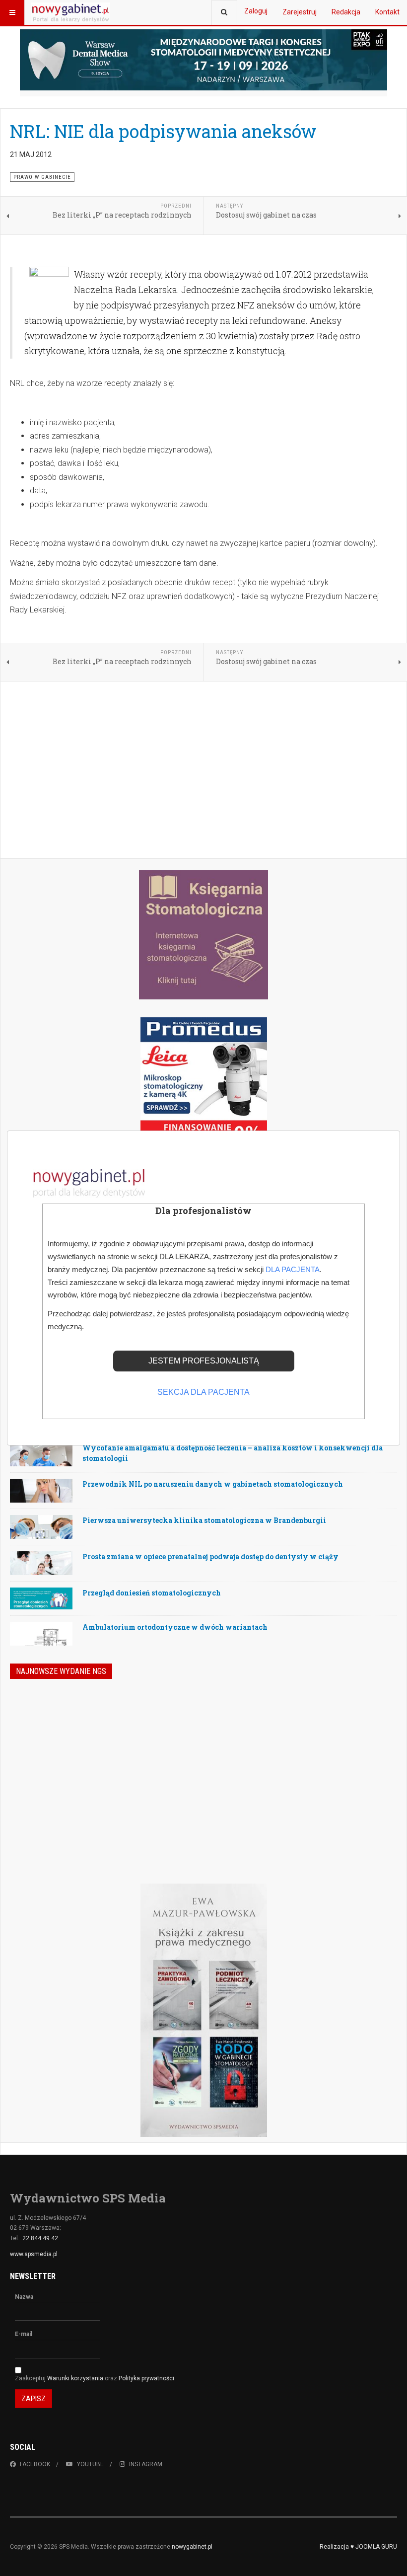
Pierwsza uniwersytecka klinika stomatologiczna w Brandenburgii (204, 1520)
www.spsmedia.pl (34, 2254)
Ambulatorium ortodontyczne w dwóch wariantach (175, 1627)
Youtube (90, 2464)
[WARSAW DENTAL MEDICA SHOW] (203, 60)
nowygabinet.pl (192, 2547)
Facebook (35, 2464)
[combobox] (224, 12)
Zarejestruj (300, 12)
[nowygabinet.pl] (70, 12)
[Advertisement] (203, 771)
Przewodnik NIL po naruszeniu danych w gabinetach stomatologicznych (213, 1484)
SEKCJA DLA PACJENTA (203, 1392)
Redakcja (346, 12)
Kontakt (387, 12)
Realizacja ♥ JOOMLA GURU (358, 2547)
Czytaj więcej (345, 1819)
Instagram (146, 2464)
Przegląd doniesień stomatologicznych (152, 1593)
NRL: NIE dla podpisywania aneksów (163, 131)
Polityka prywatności (146, 2378)
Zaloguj (256, 11)
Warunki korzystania (76, 2378)
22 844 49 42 (40, 2238)
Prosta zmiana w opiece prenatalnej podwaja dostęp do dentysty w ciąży (210, 1556)
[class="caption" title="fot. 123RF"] (41, 1463)
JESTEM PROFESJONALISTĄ (204, 1361)
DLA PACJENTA (293, 1269)
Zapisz (34, 2399)
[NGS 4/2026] (82, 1747)
